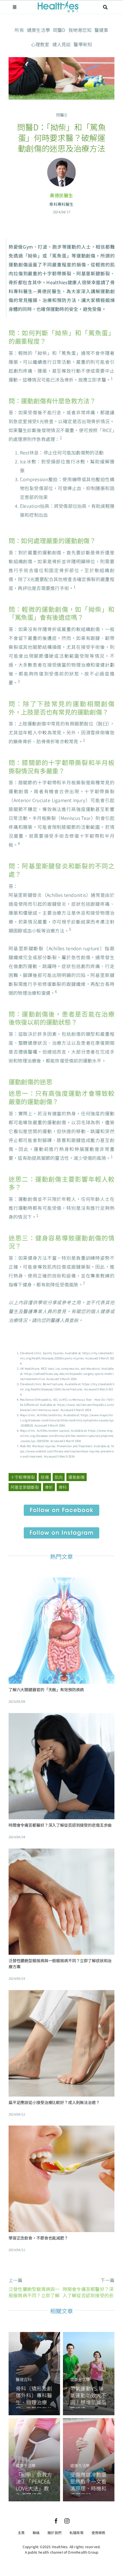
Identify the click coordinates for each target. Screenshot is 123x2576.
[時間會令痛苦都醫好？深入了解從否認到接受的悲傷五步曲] (61, 1717)
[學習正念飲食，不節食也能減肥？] (61, 2130)
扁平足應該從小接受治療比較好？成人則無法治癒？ (54, 2102)
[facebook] (56, 2521)
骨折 (49, 1487)
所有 (19, 30)
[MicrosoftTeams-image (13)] (61, 1530)
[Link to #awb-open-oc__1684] (15, 7)
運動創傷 (77, 1477)
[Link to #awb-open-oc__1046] (106, 7)
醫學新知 (83, 44)
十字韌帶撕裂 (23, 1477)
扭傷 (45, 1477)
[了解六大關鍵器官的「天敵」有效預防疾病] (61, 1582)
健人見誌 (62, 44)
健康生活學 (38, 30)
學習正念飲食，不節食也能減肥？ (38, 2238)
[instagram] (67, 2521)
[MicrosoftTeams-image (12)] (61, 1507)
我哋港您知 (80, 30)
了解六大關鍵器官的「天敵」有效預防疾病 (46, 1689)
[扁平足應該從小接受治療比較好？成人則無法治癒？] (61, 1994)
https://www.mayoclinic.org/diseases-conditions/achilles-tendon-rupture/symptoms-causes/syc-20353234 (67, 1436)
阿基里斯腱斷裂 (25, 1487)
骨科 (63, 1487)
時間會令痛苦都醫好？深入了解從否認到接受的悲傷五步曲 (60, 1825)
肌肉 (59, 1477)
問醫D (59, 30)
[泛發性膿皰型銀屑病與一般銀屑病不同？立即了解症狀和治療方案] (61, 1853)
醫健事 (101, 30)
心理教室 (40, 44)
